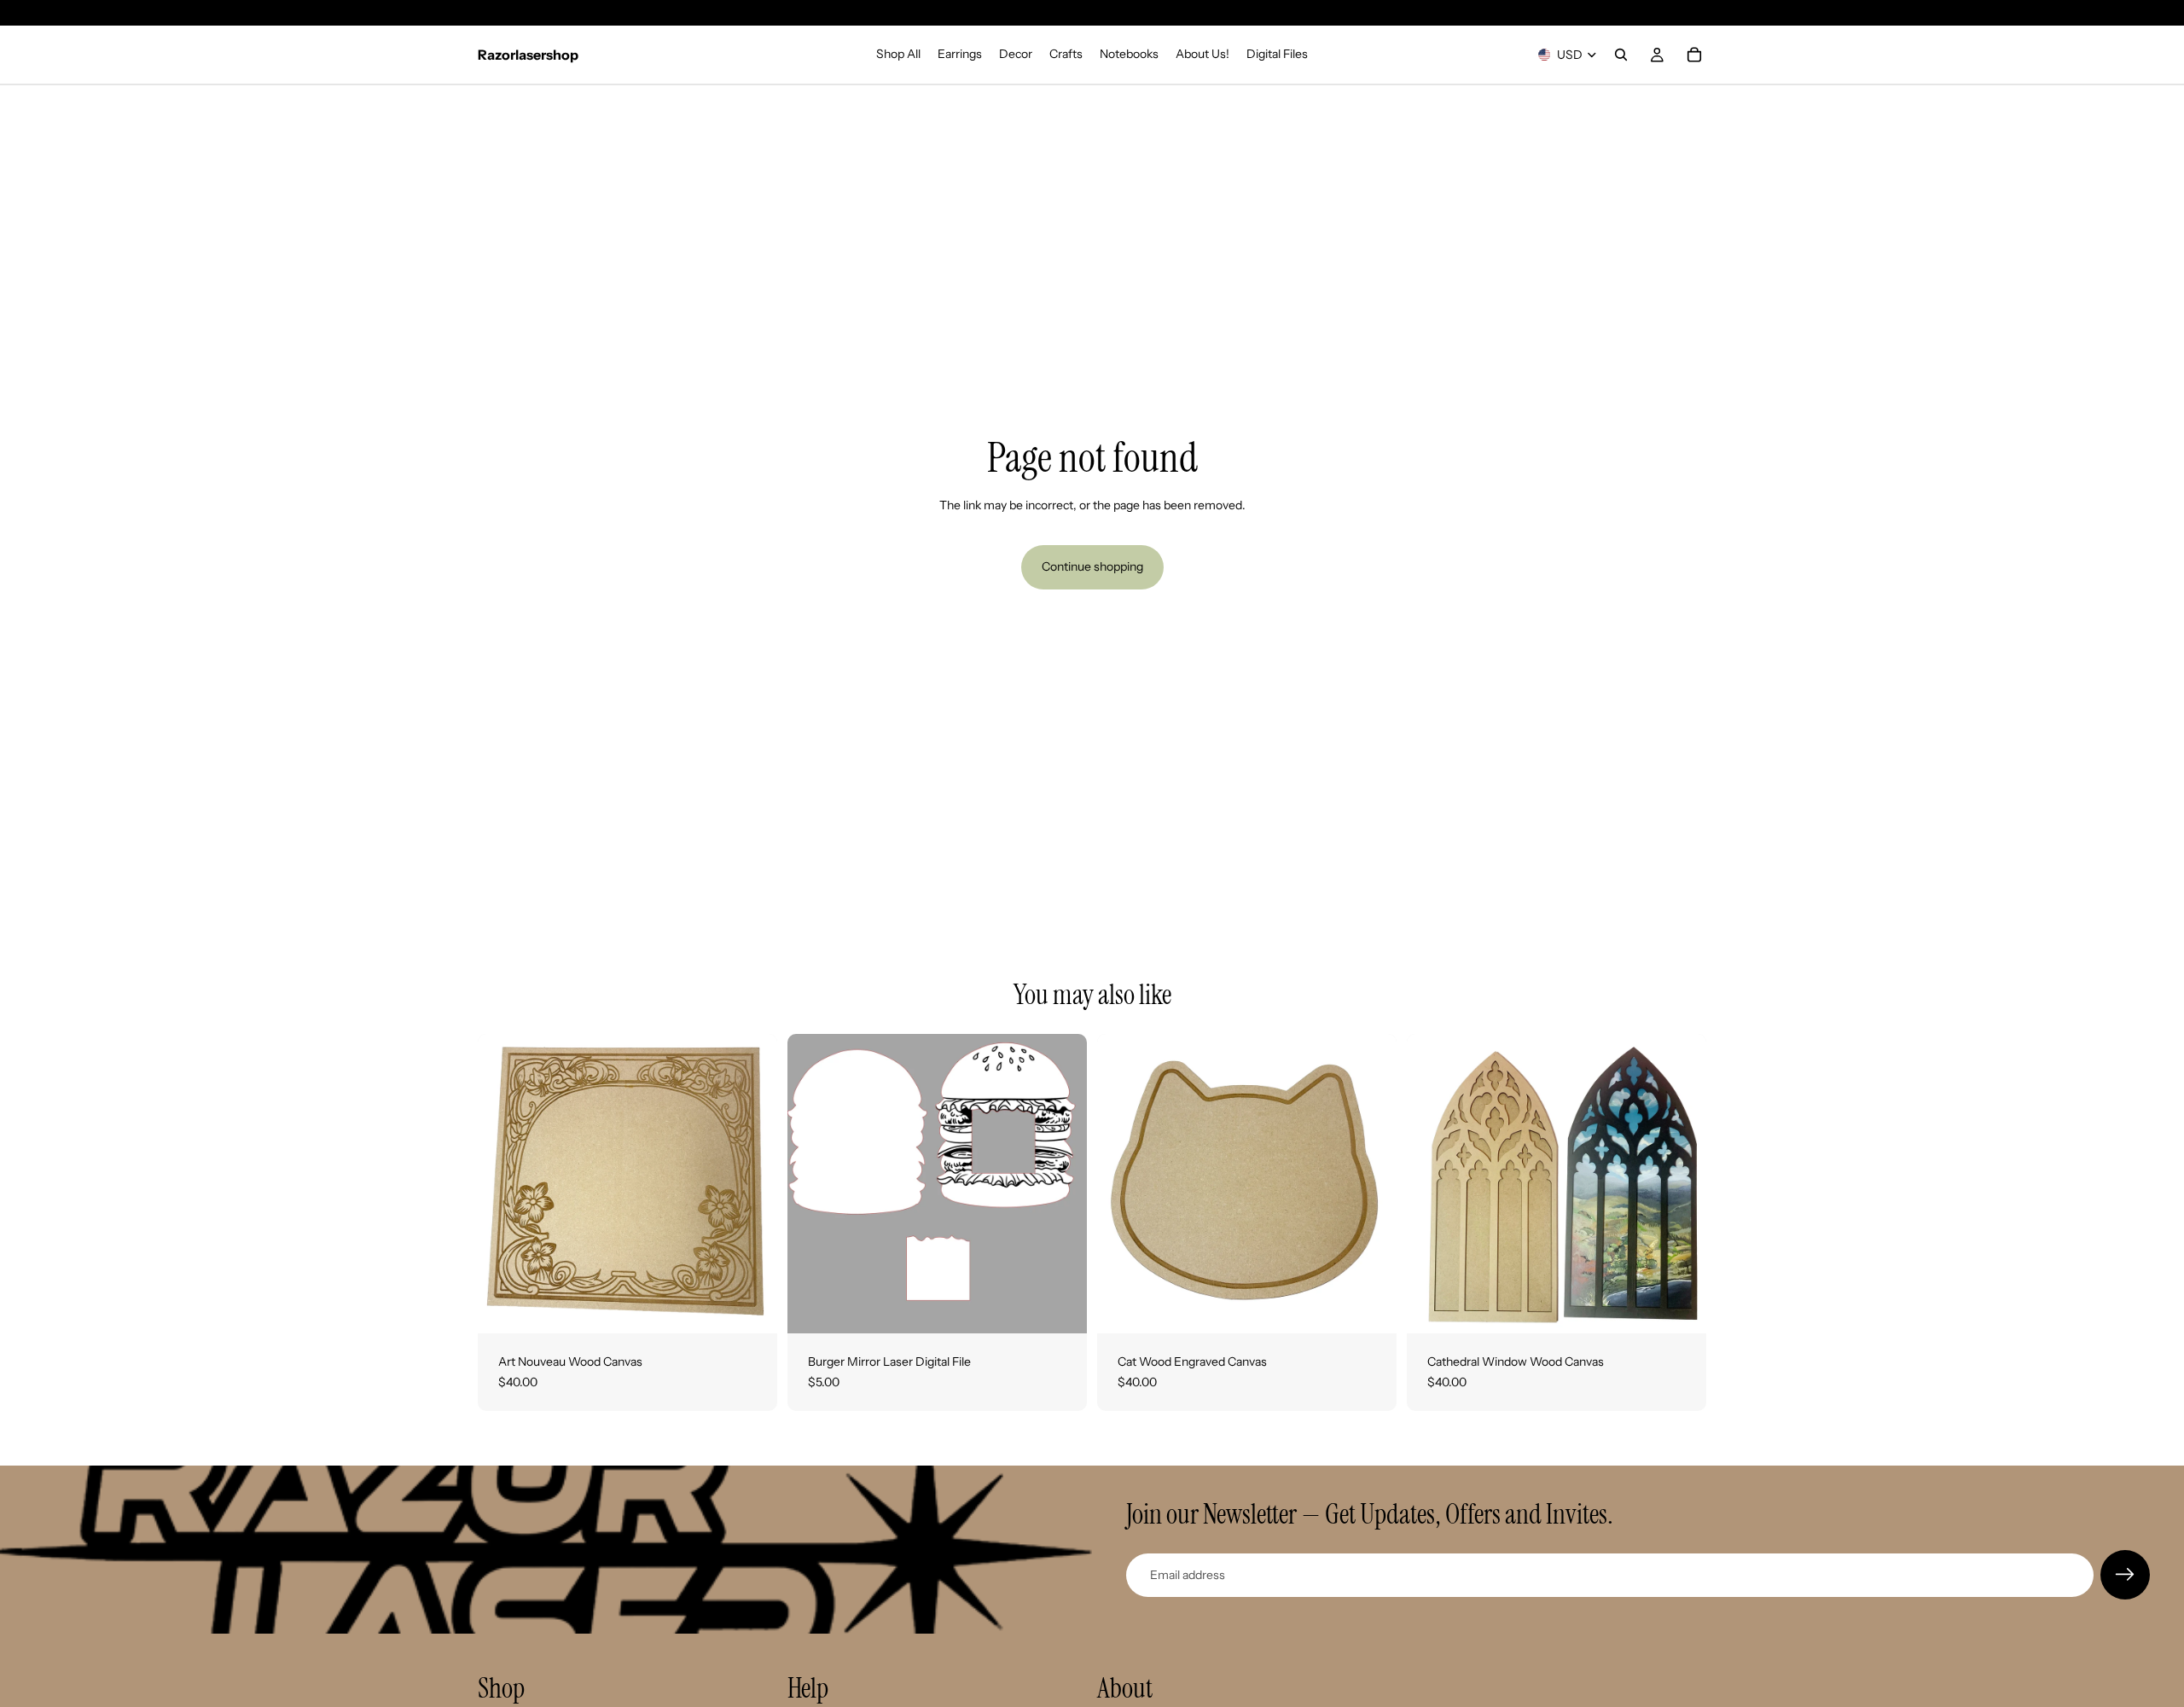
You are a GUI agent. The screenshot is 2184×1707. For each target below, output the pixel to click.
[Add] (751, 1307)
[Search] (1621, 55)
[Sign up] (2125, 1575)
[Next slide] (1061, 1184)
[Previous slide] (813, 1184)
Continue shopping (1092, 566)
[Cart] (1694, 55)
